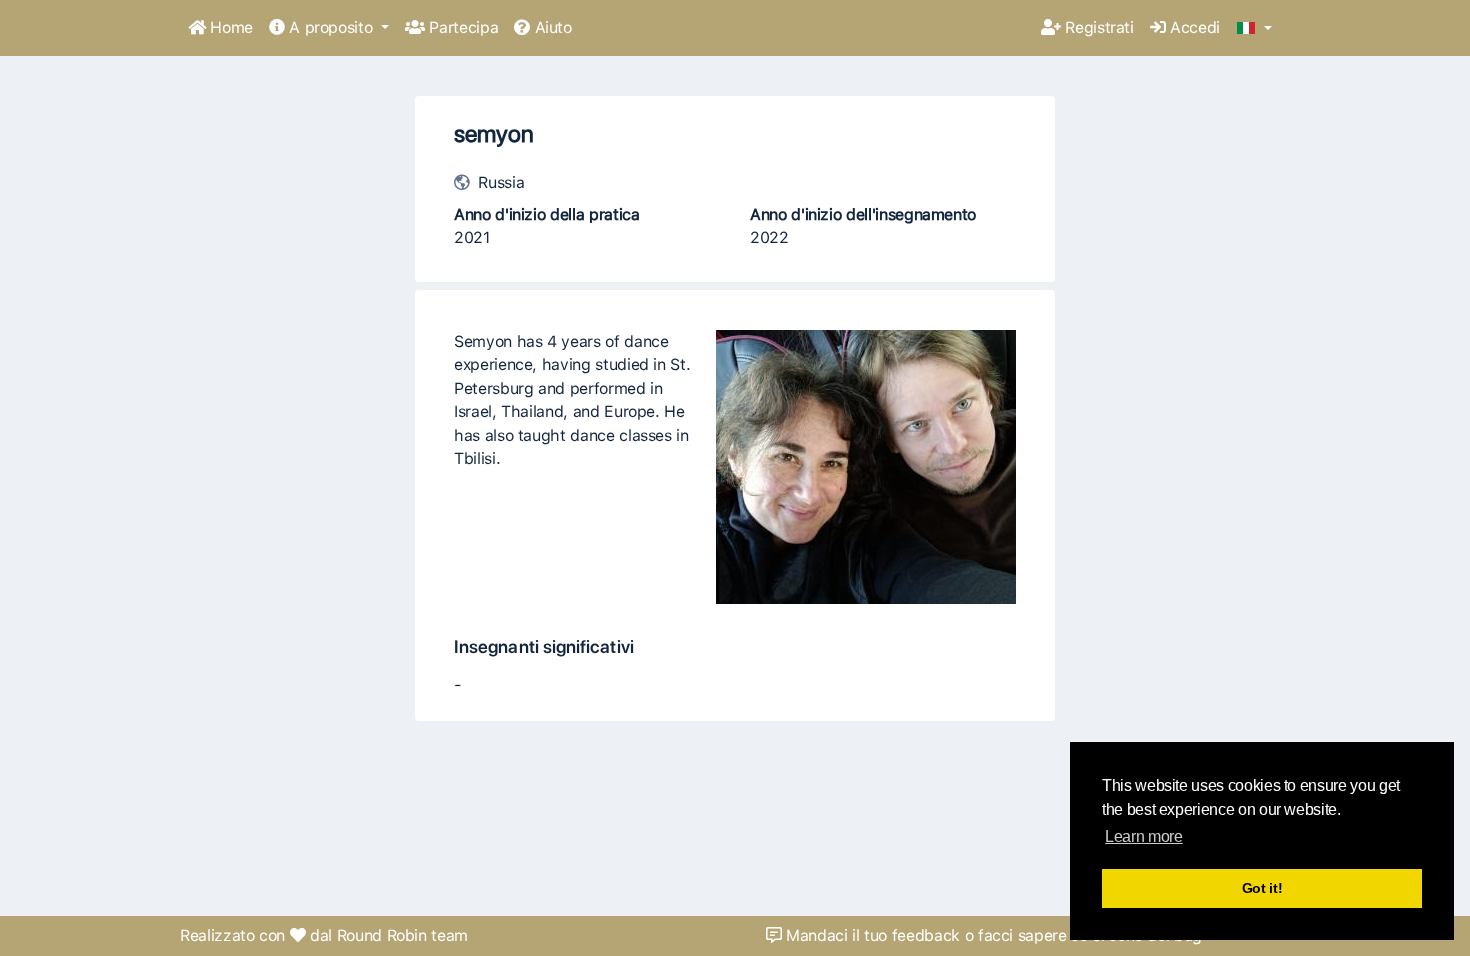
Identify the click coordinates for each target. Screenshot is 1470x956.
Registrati (1097, 27)
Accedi (1192, 27)
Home (229, 27)
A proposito (331, 27)
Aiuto (551, 27)
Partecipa (461, 27)
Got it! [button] (1262, 888)
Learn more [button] (1143, 836)
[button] (1254, 29)
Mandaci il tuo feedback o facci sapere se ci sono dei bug (991, 935)
